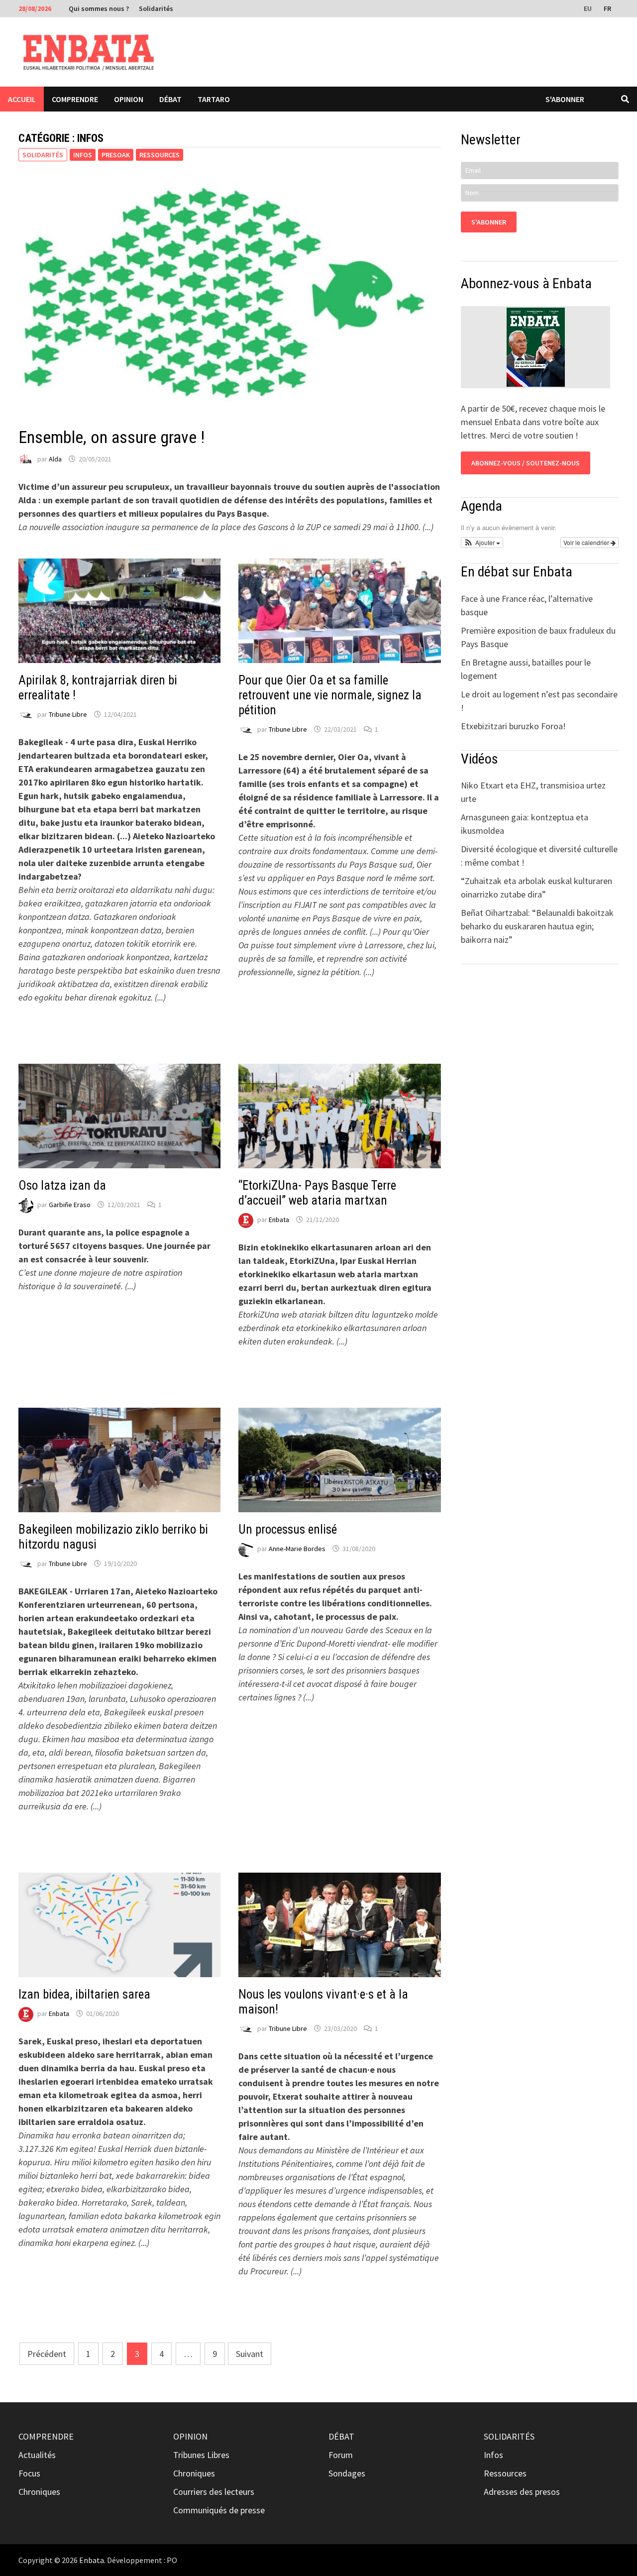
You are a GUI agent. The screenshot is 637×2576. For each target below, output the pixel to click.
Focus (29, 2473)
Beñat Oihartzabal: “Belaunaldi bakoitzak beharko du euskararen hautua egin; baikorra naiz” (537, 926)
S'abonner (565, 99)
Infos (83, 155)
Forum (341, 2455)
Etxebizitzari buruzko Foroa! (513, 726)
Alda (55, 459)
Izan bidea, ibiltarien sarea (84, 1994)
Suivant (250, 2354)
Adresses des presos (522, 2492)
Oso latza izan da (62, 1185)
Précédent (47, 2354)
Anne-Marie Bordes (297, 1549)
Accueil (22, 99)
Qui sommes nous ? (99, 8)
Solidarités (156, 8)
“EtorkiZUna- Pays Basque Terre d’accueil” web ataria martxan (317, 1193)
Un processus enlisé (288, 1529)
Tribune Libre (68, 714)
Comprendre (75, 99)
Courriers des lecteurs (214, 2492)
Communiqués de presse (219, 2510)
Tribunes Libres (201, 2455)
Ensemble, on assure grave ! (111, 437)
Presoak (116, 155)
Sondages (347, 2473)
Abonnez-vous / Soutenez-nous (526, 463)
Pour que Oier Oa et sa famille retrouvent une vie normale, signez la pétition (330, 695)
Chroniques (39, 2492)
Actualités (37, 2455)
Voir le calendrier (587, 542)
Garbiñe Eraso (70, 1205)
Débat (170, 99)
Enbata (279, 1220)
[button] (482, 543)
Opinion (129, 99)
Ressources (159, 155)
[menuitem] (589, 8)
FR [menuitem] (607, 8)
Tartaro (214, 99)
